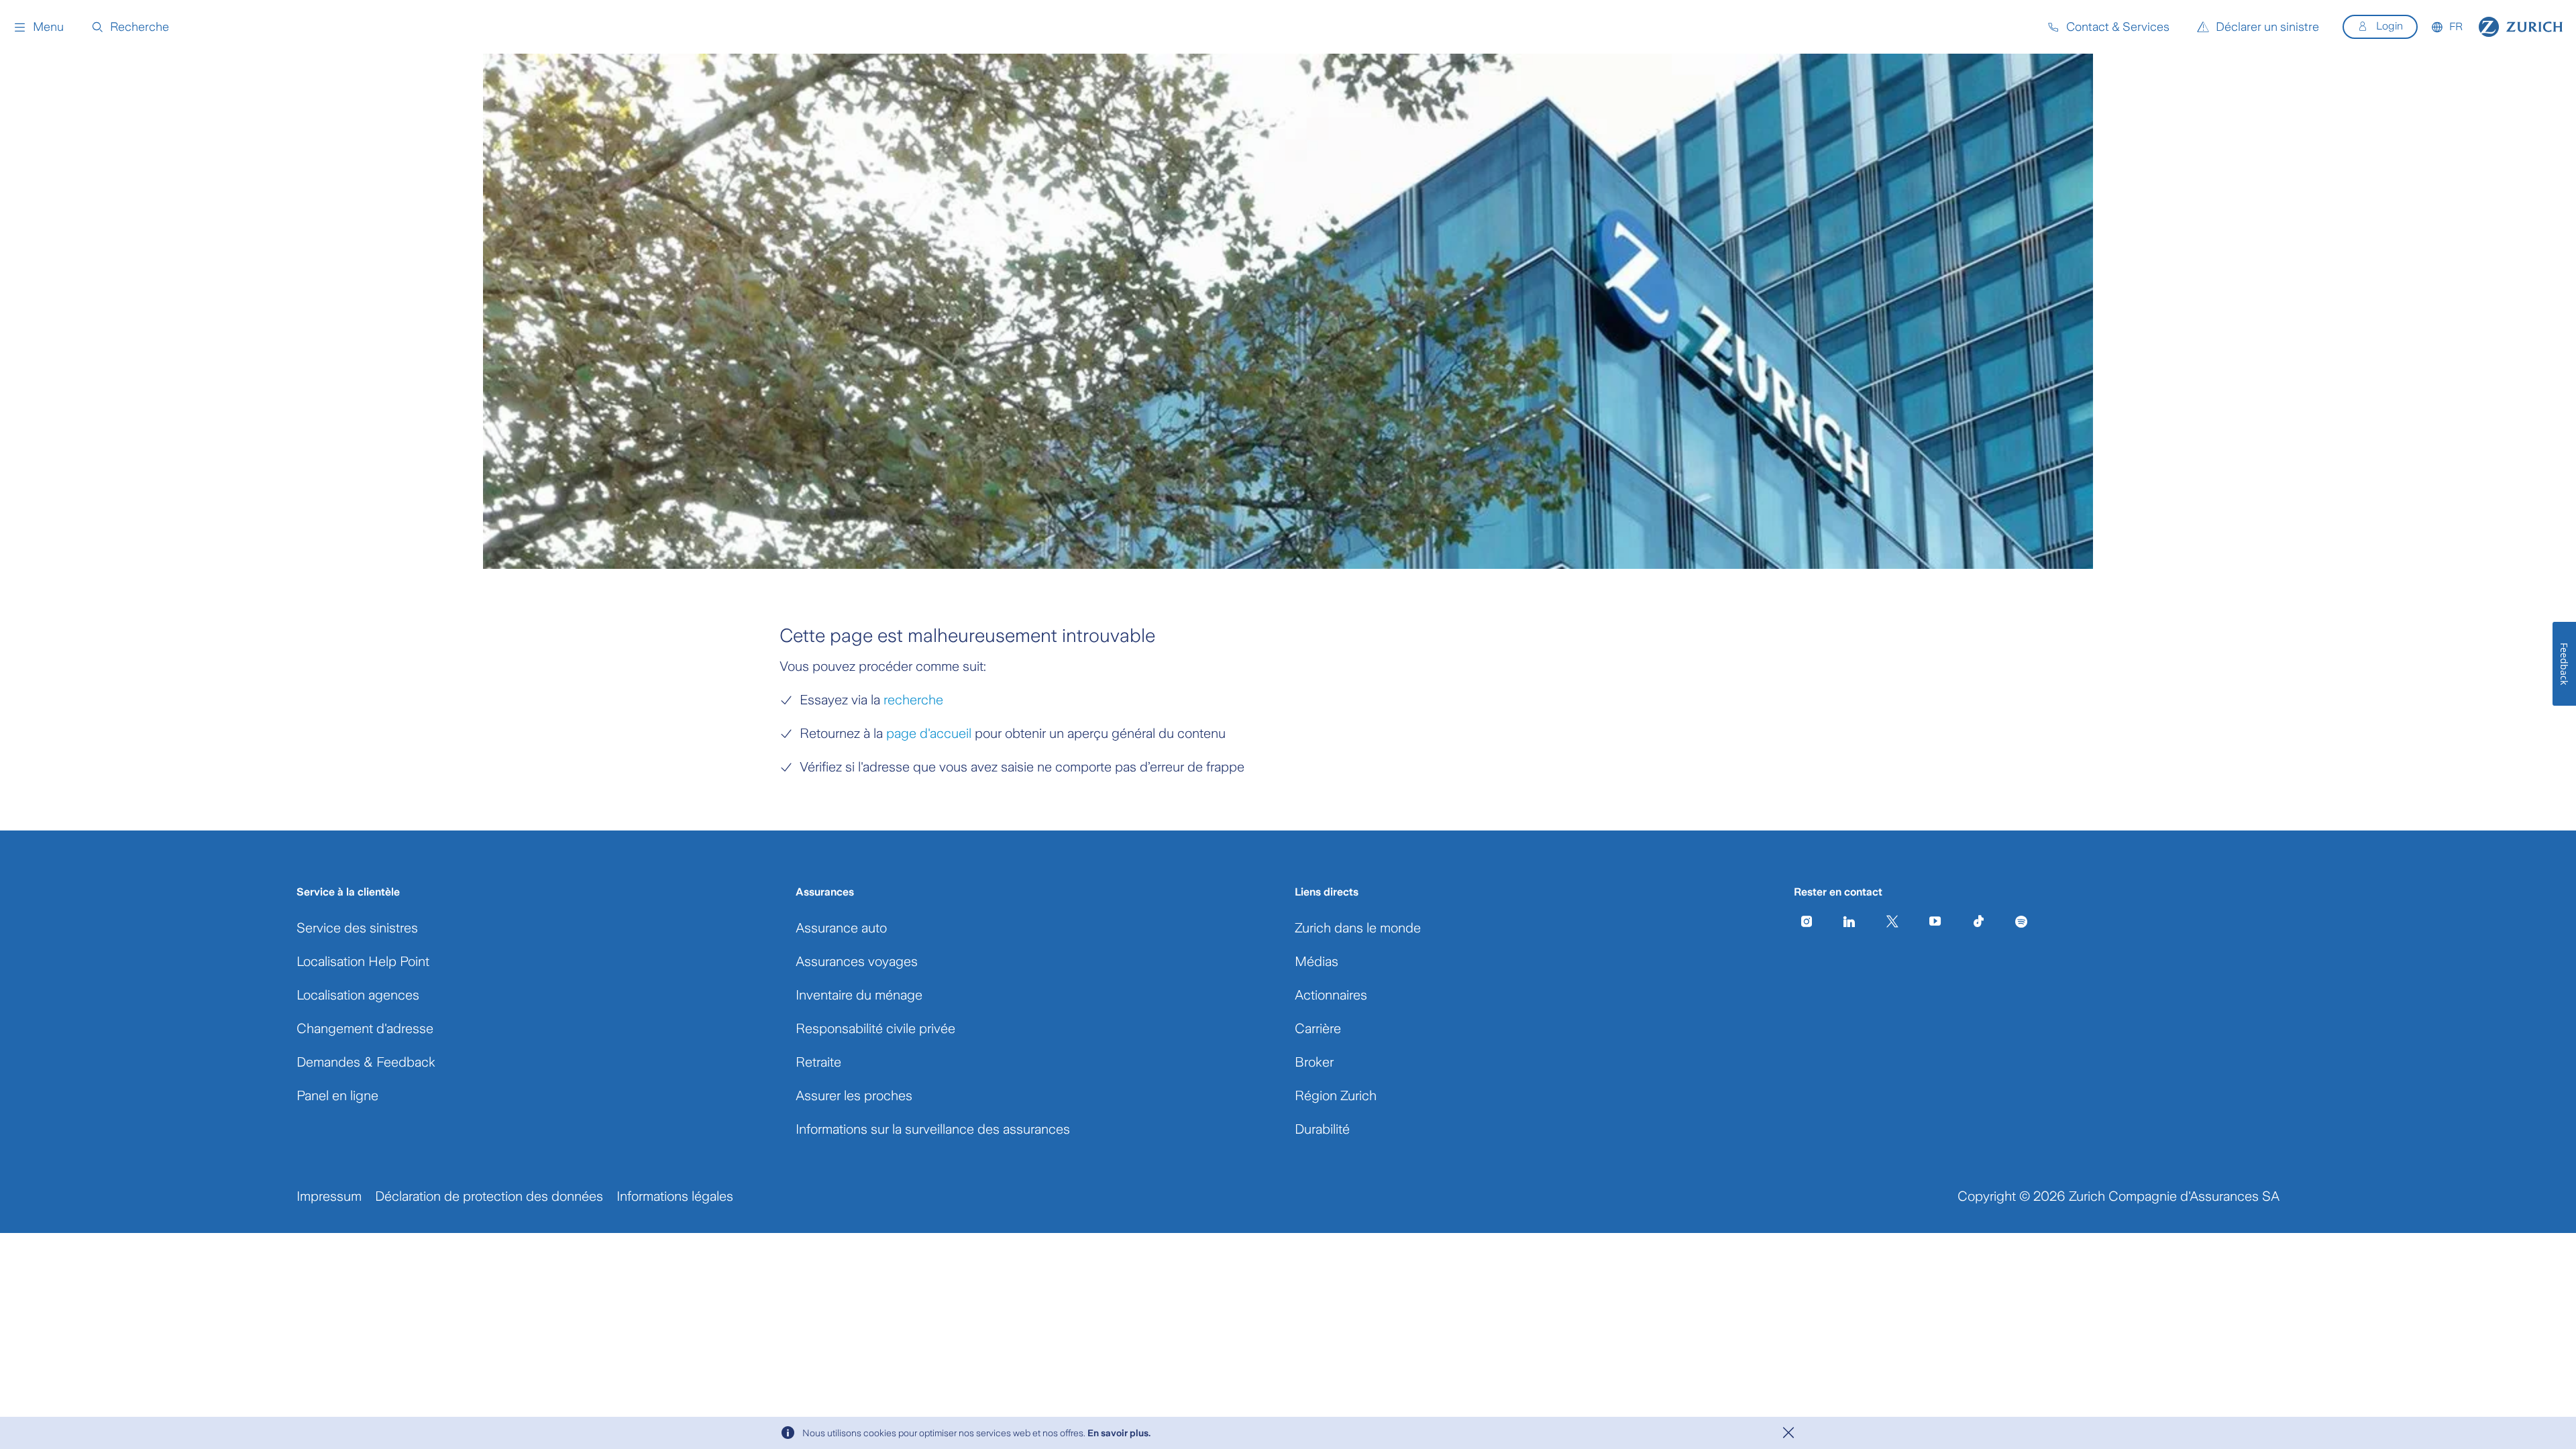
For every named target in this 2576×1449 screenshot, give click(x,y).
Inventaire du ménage (859, 995)
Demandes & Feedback (366, 1062)
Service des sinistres (357, 928)
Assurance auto (841, 928)
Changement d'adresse (365, 1028)
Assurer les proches (854, 1095)
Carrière (1318, 1028)
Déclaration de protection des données (489, 1196)
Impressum (329, 1196)
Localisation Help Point (363, 961)
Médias (1317, 961)
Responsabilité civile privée (875, 1028)
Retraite (818, 1062)
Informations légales (675, 1196)
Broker (1314, 1062)
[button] (39, 27)
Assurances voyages (857, 961)
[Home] (2521, 27)
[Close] (1788, 1433)
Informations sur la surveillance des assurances (933, 1129)
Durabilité (1322, 1129)
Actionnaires (1331, 995)
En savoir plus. (1119, 1433)
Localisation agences (358, 995)
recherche (913, 700)
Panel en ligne (337, 1095)
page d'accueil (929, 733)
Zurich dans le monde (1358, 928)
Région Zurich (1336, 1095)
